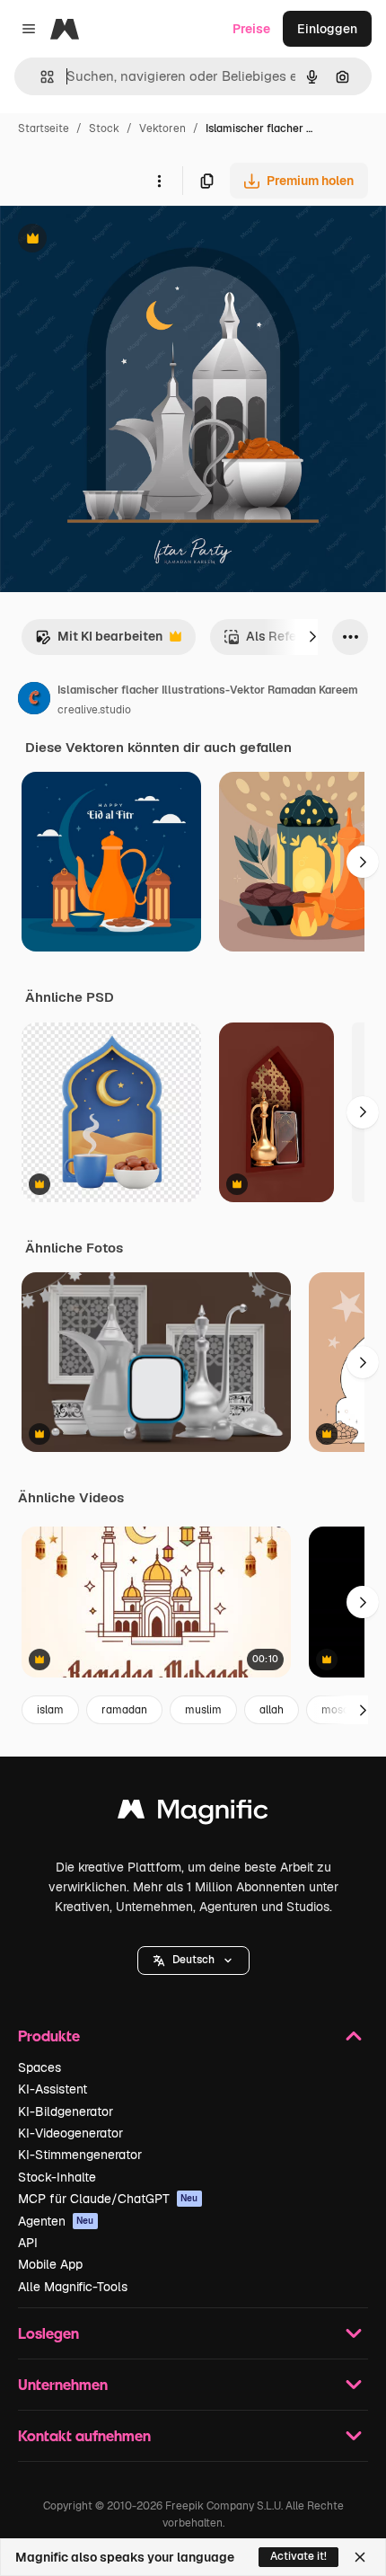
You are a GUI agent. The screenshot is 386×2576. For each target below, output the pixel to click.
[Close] (360, 2557)
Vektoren (162, 128)
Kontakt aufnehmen (84, 2435)
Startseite (44, 128)
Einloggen (327, 29)
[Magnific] (193, 1814)
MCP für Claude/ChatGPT (108, 2199)
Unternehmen (63, 2384)
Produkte (49, 2036)
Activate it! (298, 2556)
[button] (193, 1961)
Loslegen (48, 2333)
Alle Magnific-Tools (73, 2287)
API (28, 2243)
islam (50, 1710)
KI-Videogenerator (70, 2133)
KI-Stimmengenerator (80, 2155)
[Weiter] (312, 637)
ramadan (124, 1710)
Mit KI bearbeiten (99, 641)
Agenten (56, 2221)
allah (272, 1710)
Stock (104, 128)
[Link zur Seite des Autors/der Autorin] (34, 701)
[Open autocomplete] (40, 77)
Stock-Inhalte (57, 2177)
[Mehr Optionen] (159, 181)
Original (115, 240)
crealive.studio (94, 710)
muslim (203, 1710)
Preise (251, 29)
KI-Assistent (53, 2089)
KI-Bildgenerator (66, 2111)
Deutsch (193, 1960)
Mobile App (50, 2264)
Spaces (39, 2067)
